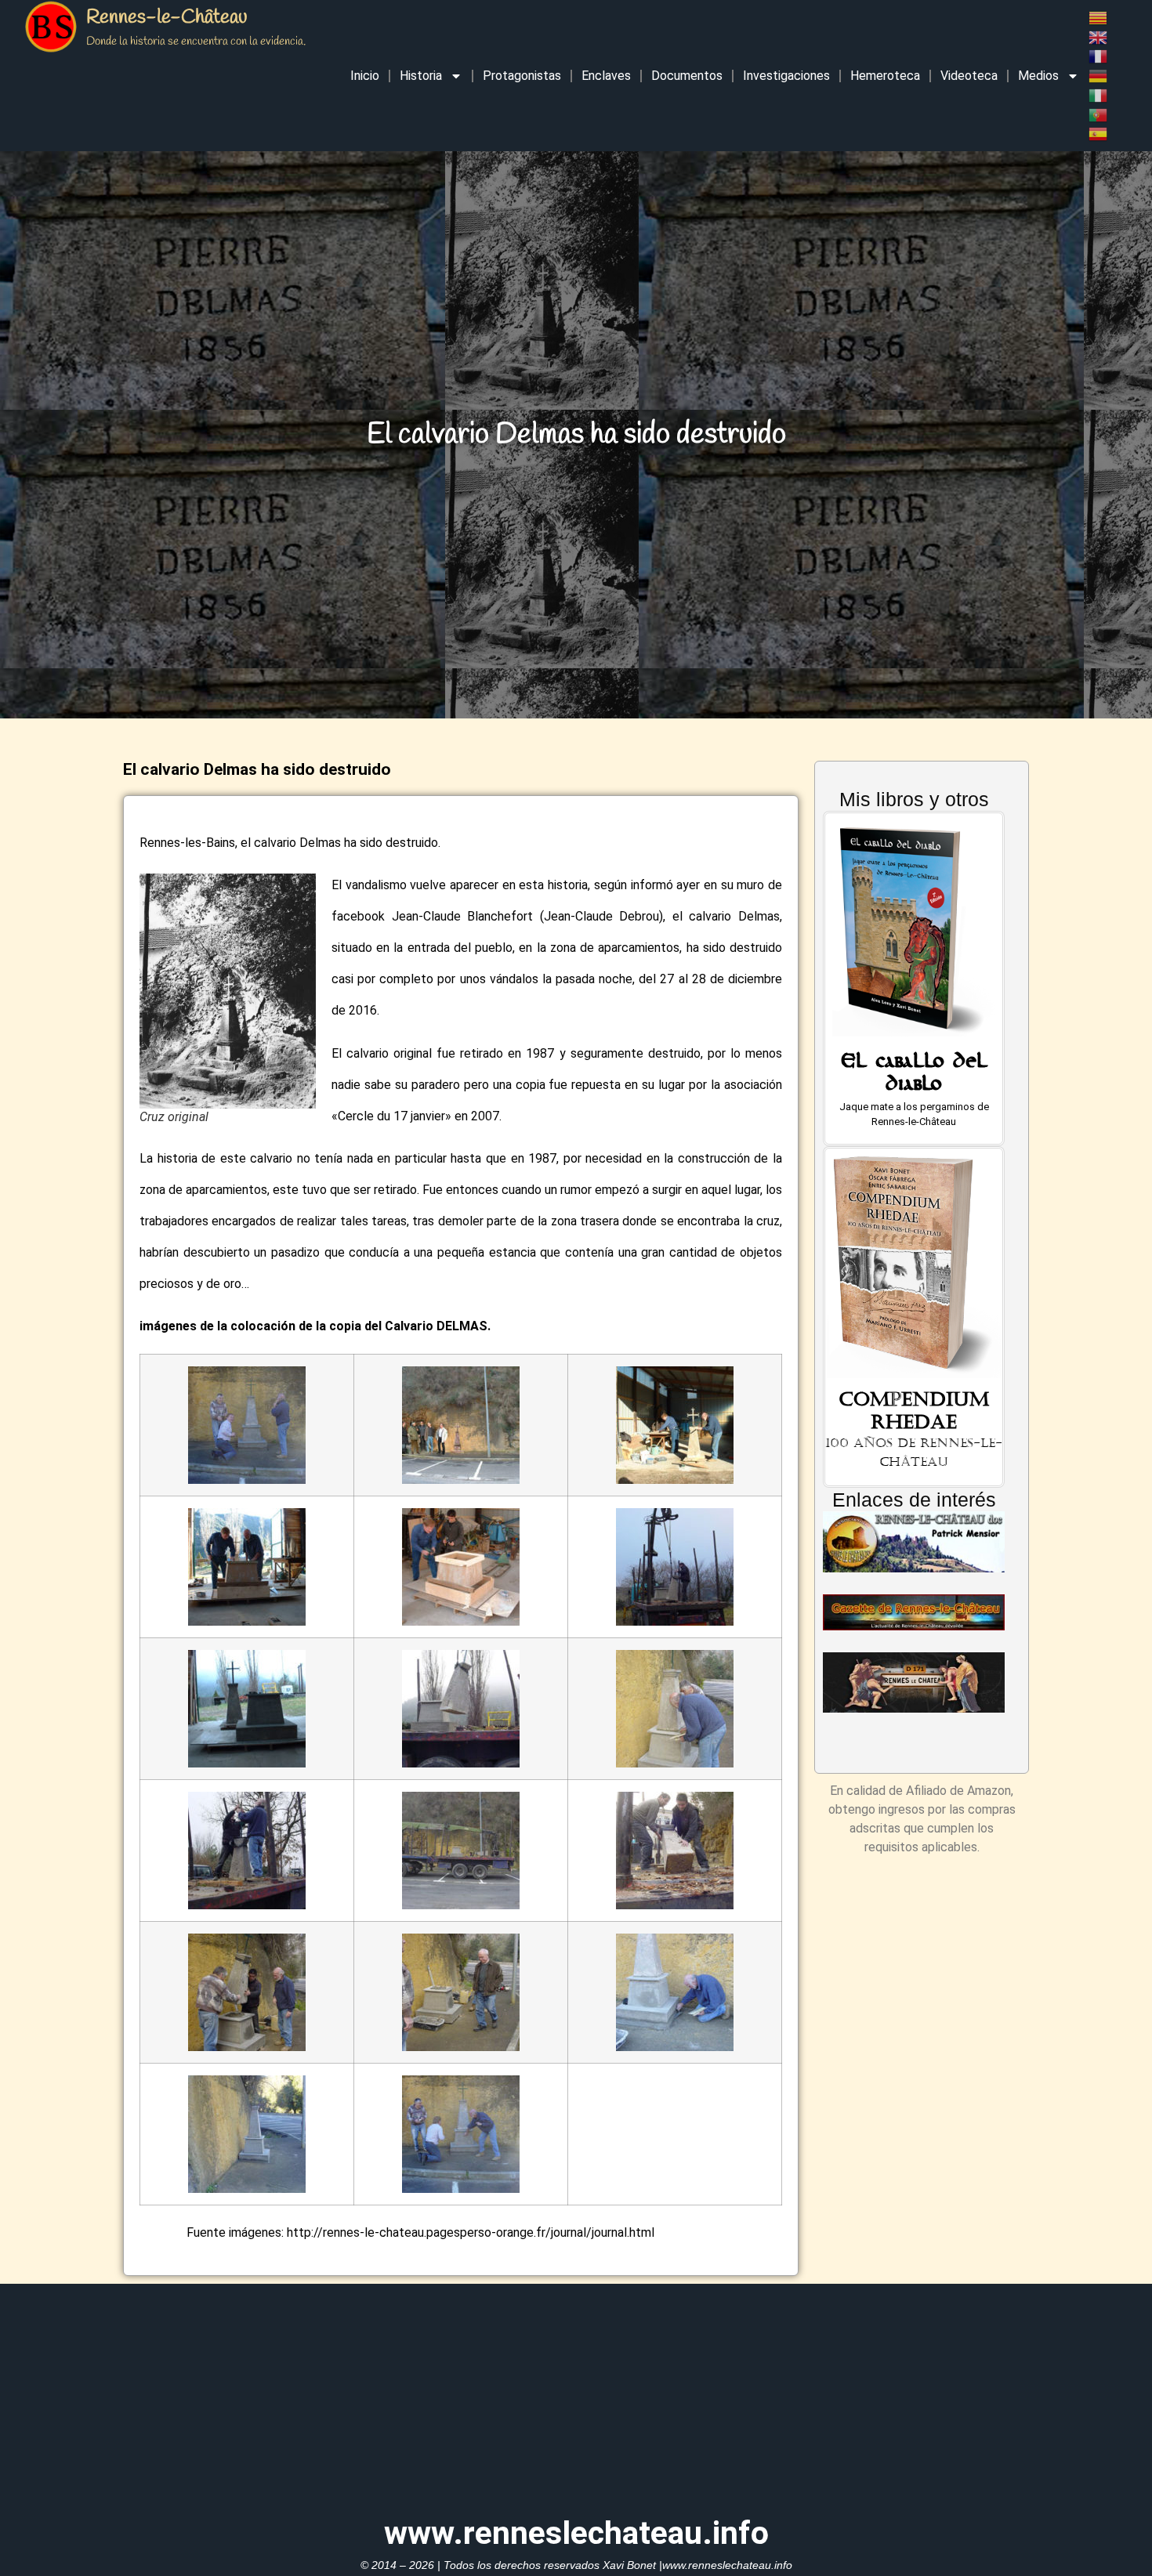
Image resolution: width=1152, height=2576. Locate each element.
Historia (421, 76)
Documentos (687, 76)
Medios (1038, 76)
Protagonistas (522, 76)
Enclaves (606, 76)
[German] (1099, 75)
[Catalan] (1099, 17)
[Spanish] (1099, 134)
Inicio (365, 76)
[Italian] (1099, 94)
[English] (1099, 36)
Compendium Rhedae (914, 1411)
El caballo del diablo (914, 1076)
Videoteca (969, 76)
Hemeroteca (885, 76)
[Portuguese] (1099, 114)
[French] (1099, 56)
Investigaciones (786, 76)
